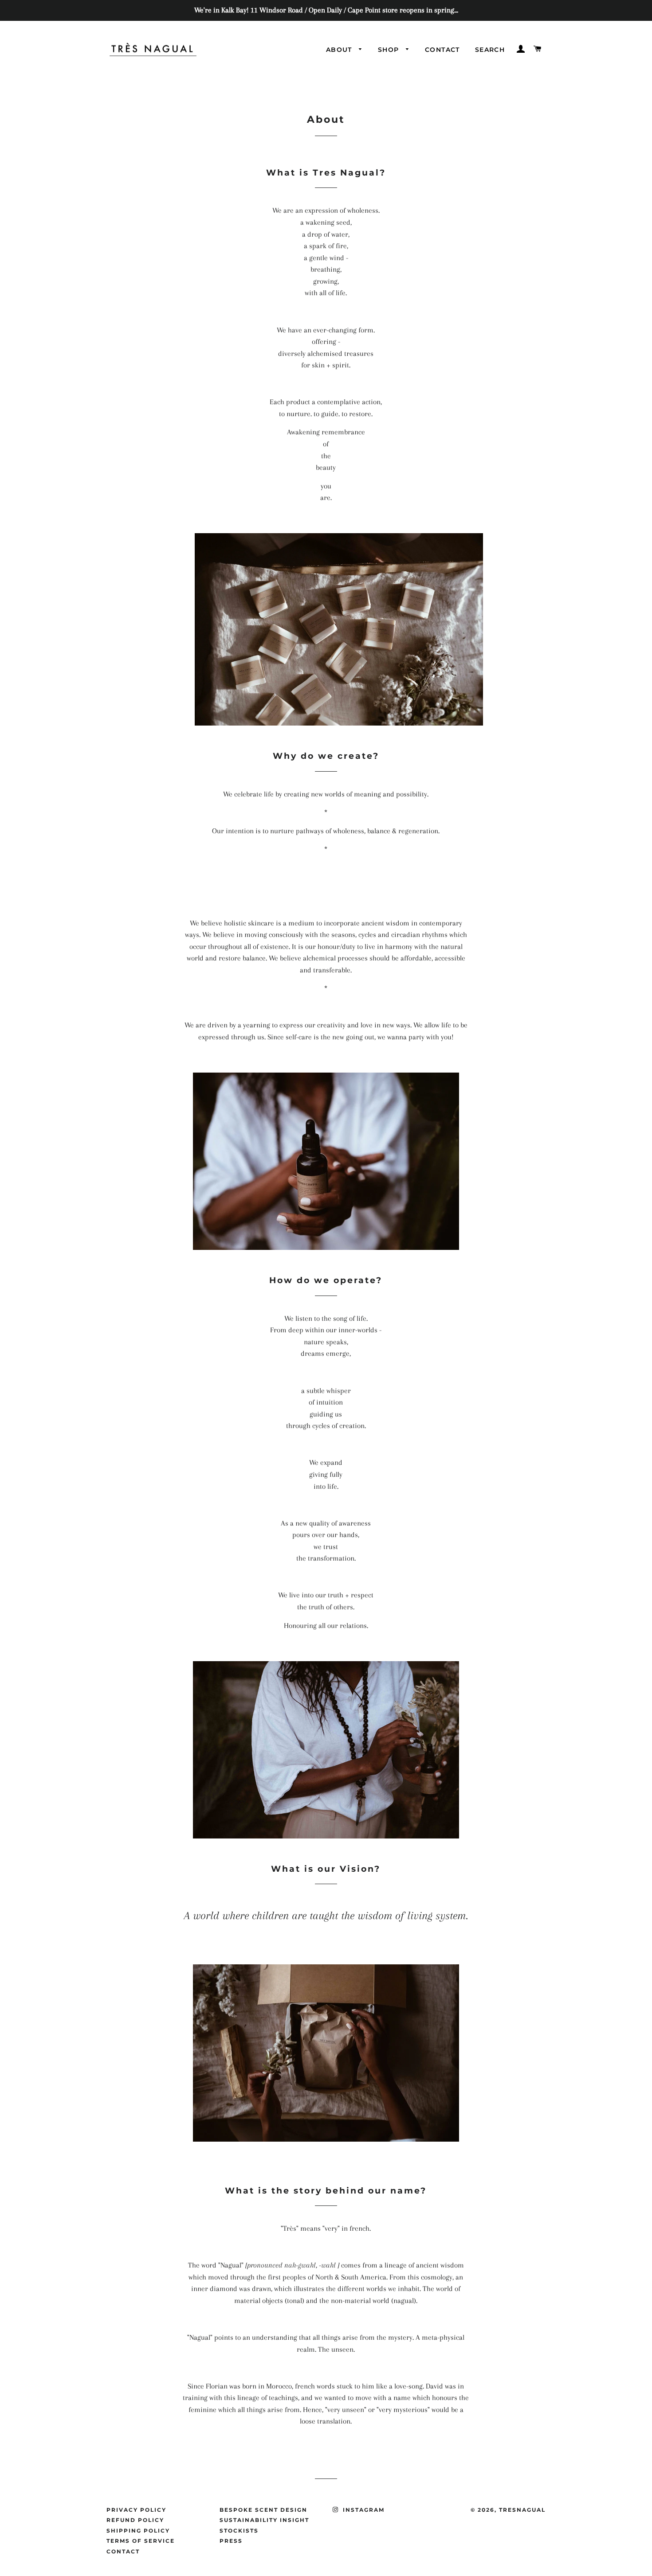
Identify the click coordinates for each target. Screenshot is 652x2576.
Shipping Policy (138, 2531)
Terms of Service (141, 2541)
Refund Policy (135, 2520)
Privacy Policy (136, 2510)
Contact (123, 2551)
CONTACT (442, 50)
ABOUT (340, 50)
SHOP (390, 50)
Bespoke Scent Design (263, 2510)
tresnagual (522, 2510)
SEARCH (490, 50)
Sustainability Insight (264, 2520)
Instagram (363, 2510)
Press (231, 2541)
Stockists (239, 2531)
